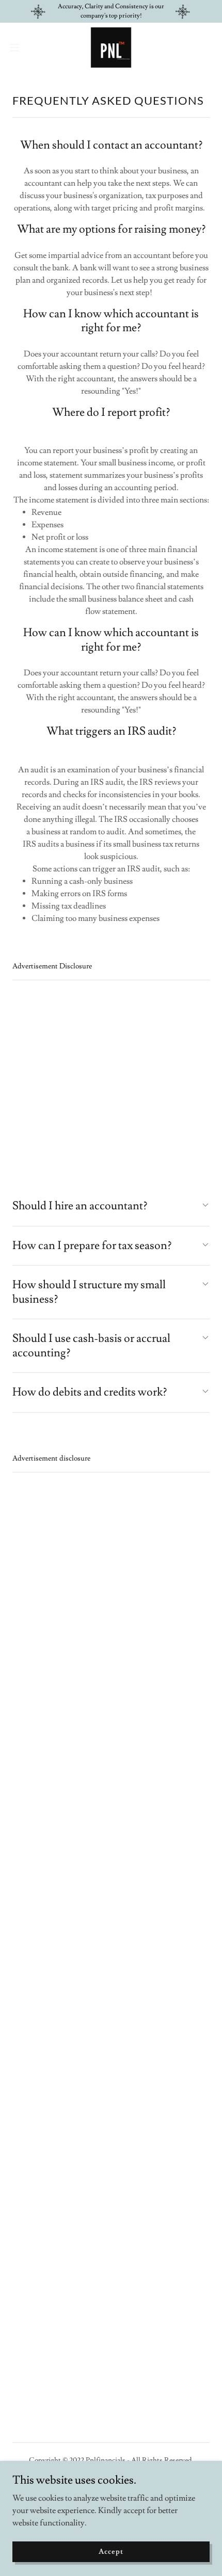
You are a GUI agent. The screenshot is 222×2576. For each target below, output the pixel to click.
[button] (20, 47)
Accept (111, 2551)
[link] (111, 47)
